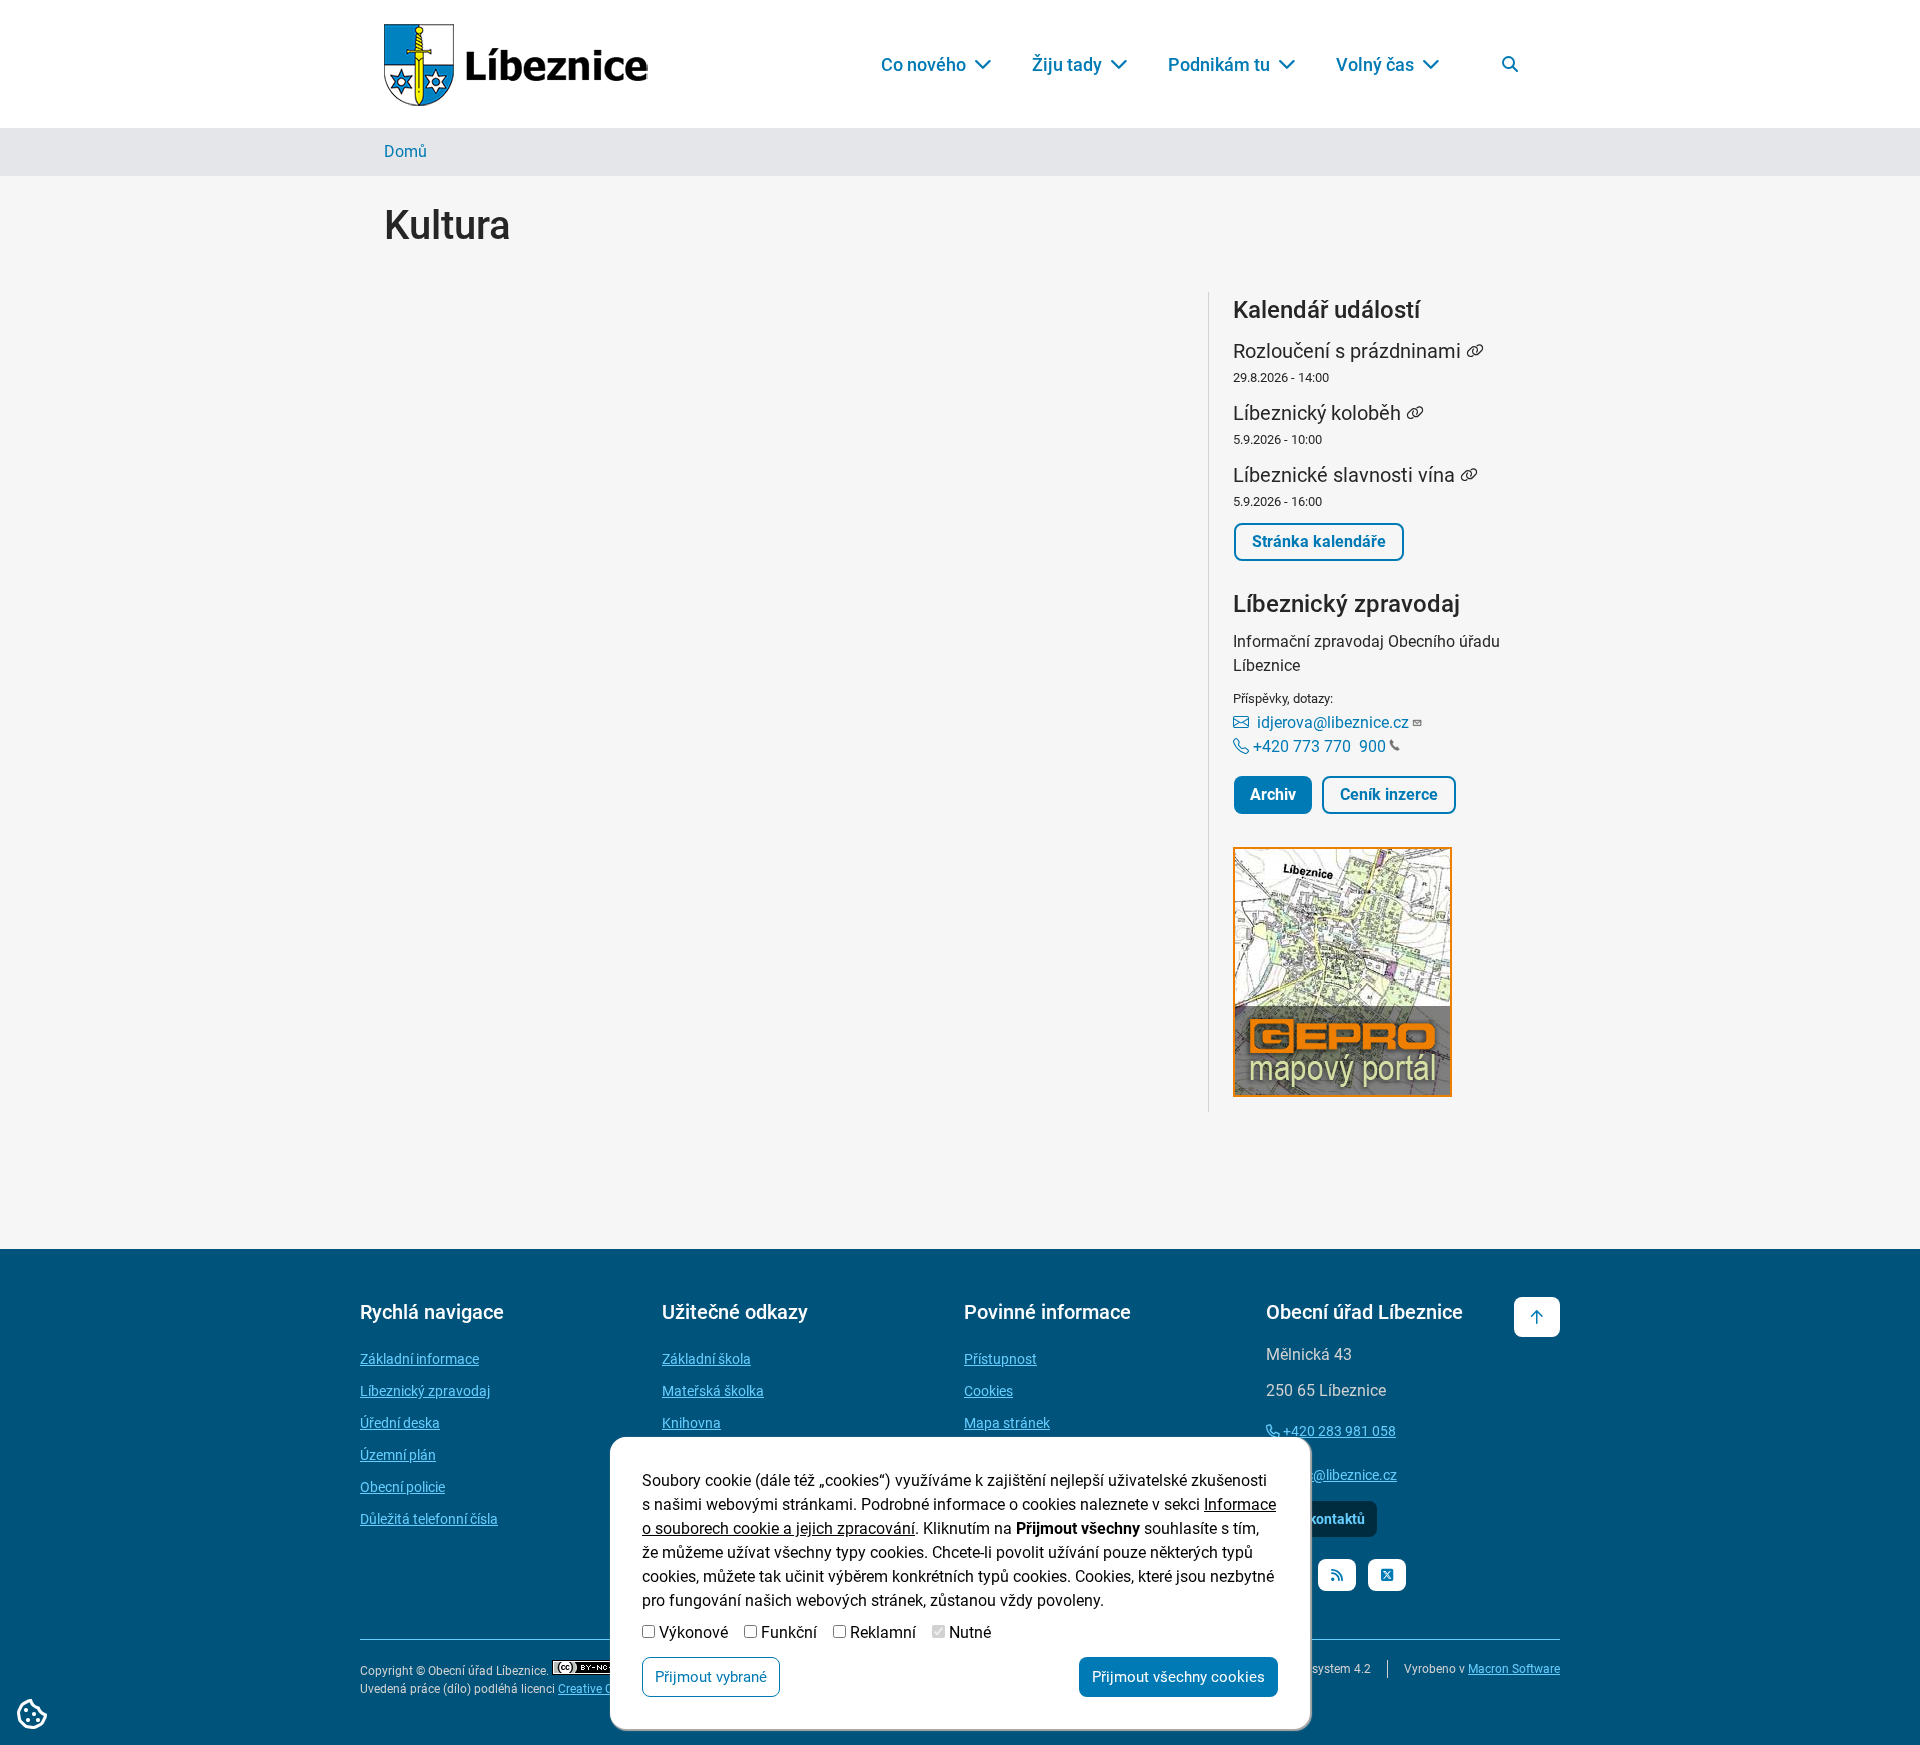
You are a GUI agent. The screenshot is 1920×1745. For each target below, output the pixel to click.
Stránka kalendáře (1319, 541)
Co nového (923, 64)
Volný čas (1375, 64)
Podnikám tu (1219, 64)
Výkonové (693, 1632)
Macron (1514, 1669)
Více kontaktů (1321, 1519)
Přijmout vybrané (711, 1677)
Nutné (970, 1632)
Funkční (789, 1632)
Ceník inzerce (1389, 794)
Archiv (1273, 794)
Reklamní (883, 1632)
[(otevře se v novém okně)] (1384, 975)
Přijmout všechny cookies (1178, 1677)
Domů (405, 151)
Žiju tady (1067, 64)
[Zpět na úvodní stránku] (516, 64)
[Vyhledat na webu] (1510, 64)
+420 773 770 (1317, 746)
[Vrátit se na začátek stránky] (1537, 1317)
